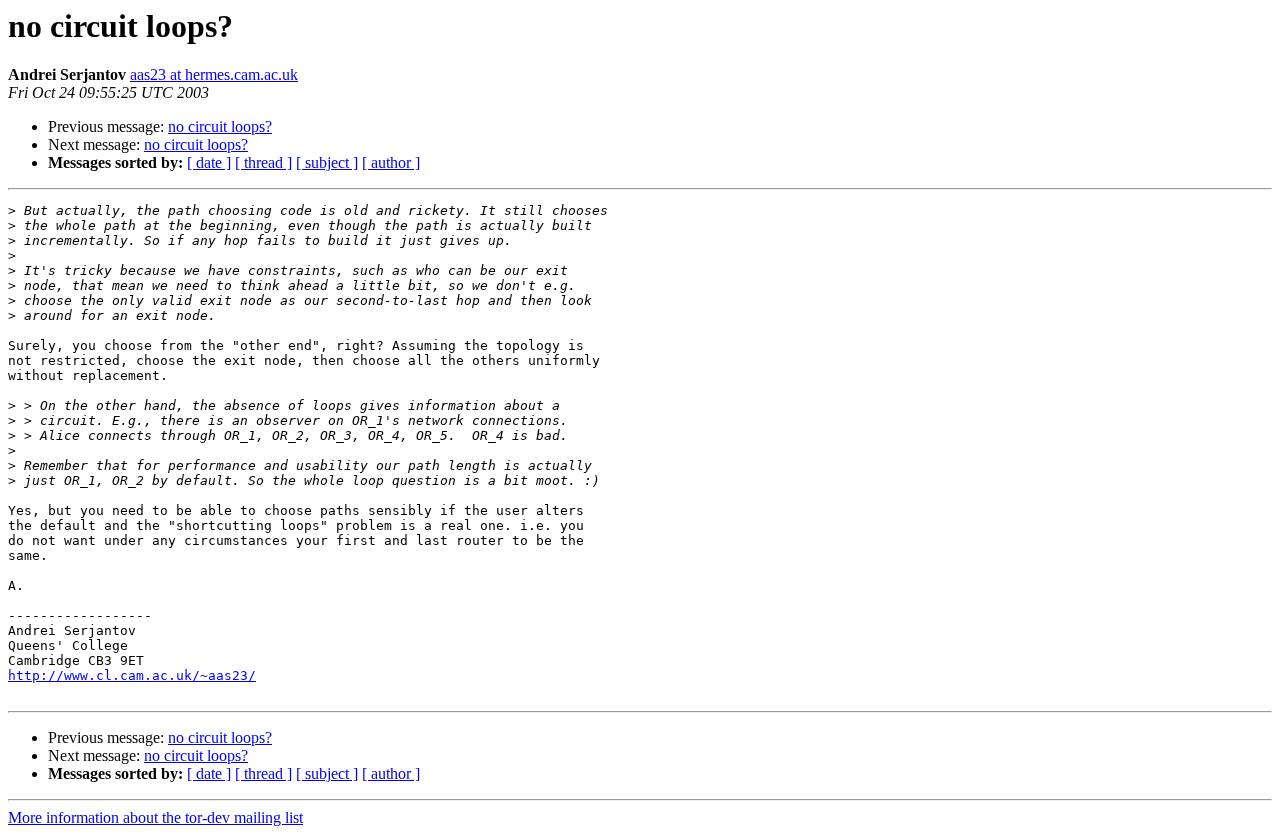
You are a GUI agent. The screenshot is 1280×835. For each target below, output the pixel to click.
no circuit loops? (220, 126)
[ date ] (209, 162)
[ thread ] (263, 162)
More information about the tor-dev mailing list (155, 817)
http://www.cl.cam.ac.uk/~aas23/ (132, 675)
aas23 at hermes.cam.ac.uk (214, 74)
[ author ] (391, 162)
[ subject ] (327, 162)
